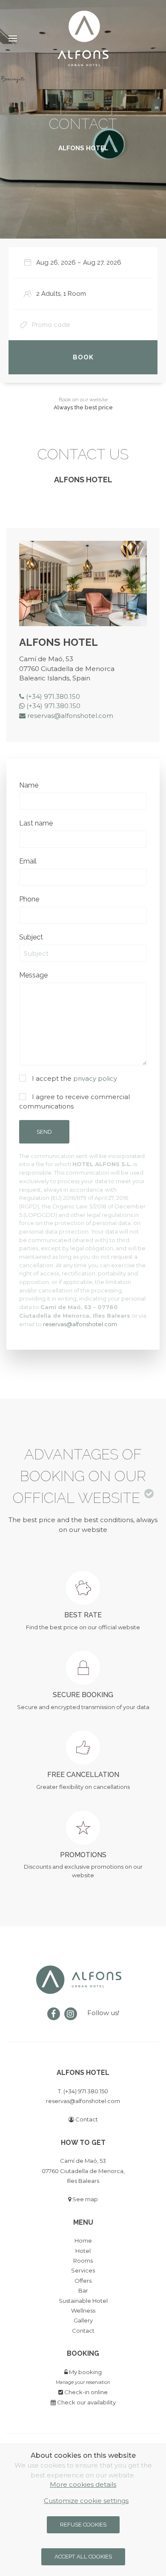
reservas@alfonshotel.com (69, 716)
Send (44, 1132)
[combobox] (86, 263)
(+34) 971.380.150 (52, 696)
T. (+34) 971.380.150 (83, 2091)
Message (33, 975)
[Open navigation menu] (16, 38)
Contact (86, 2119)
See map (84, 2199)
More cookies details (83, 2484)
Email (28, 861)
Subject (31, 937)
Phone (29, 899)
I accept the (74, 1078)
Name (29, 785)
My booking (85, 2372)
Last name (36, 823)
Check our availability (86, 2402)
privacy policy (95, 1078)
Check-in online (85, 2392)
